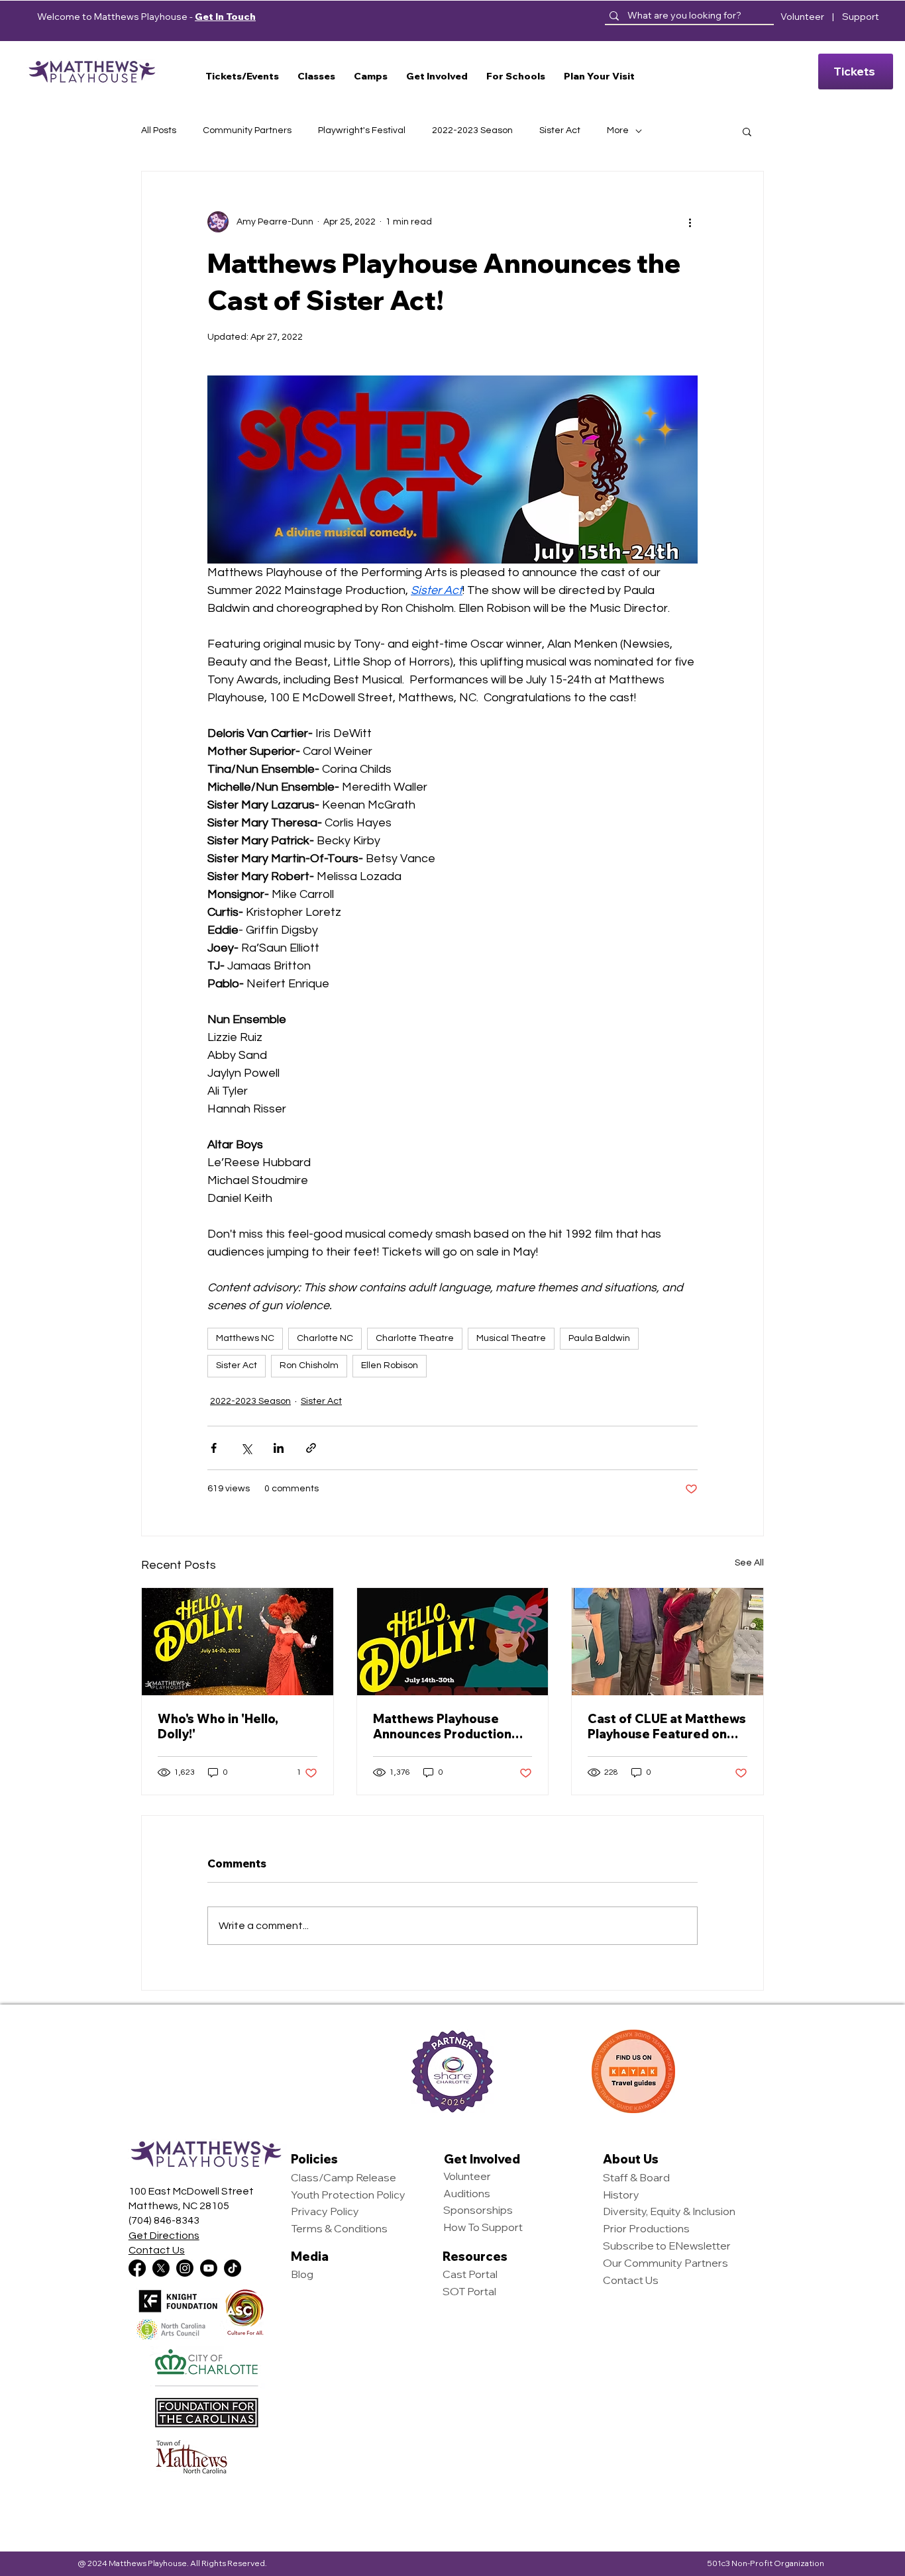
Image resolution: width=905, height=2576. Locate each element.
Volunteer (802, 17)
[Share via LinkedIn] (279, 1448)
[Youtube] (209, 2268)
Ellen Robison (390, 1365)
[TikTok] (233, 2268)
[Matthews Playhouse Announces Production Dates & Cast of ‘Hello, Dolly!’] (453, 1642)
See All (749, 1563)
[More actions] (690, 222)
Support (861, 17)
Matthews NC (245, 1338)
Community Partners (247, 130)
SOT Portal (469, 2291)
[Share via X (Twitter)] (246, 1448)
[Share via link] (311, 1448)
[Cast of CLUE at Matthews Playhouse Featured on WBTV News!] (667, 1642)
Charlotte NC (325, 1338)
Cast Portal (470, 2274)
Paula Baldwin (599, 1338)
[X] (161, 2268)
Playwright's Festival (362, 130)
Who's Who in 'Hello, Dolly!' (218, 1726)
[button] (242, 76)
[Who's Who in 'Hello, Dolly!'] (238, 1642)
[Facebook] (137, 2268)
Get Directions (164, 2236)
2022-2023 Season (472, 130)
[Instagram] (185, 2268)
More (618, 130)
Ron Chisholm (309, 1365)
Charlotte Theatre (415, 1338)
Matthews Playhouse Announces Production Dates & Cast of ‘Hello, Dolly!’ (442, 1726)
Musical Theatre (511, 1338)
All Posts (159, 130)
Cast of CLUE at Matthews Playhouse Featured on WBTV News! (667, 1726)
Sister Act (560, 130)
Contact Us (157, 2250)
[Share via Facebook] (214, 1448)
